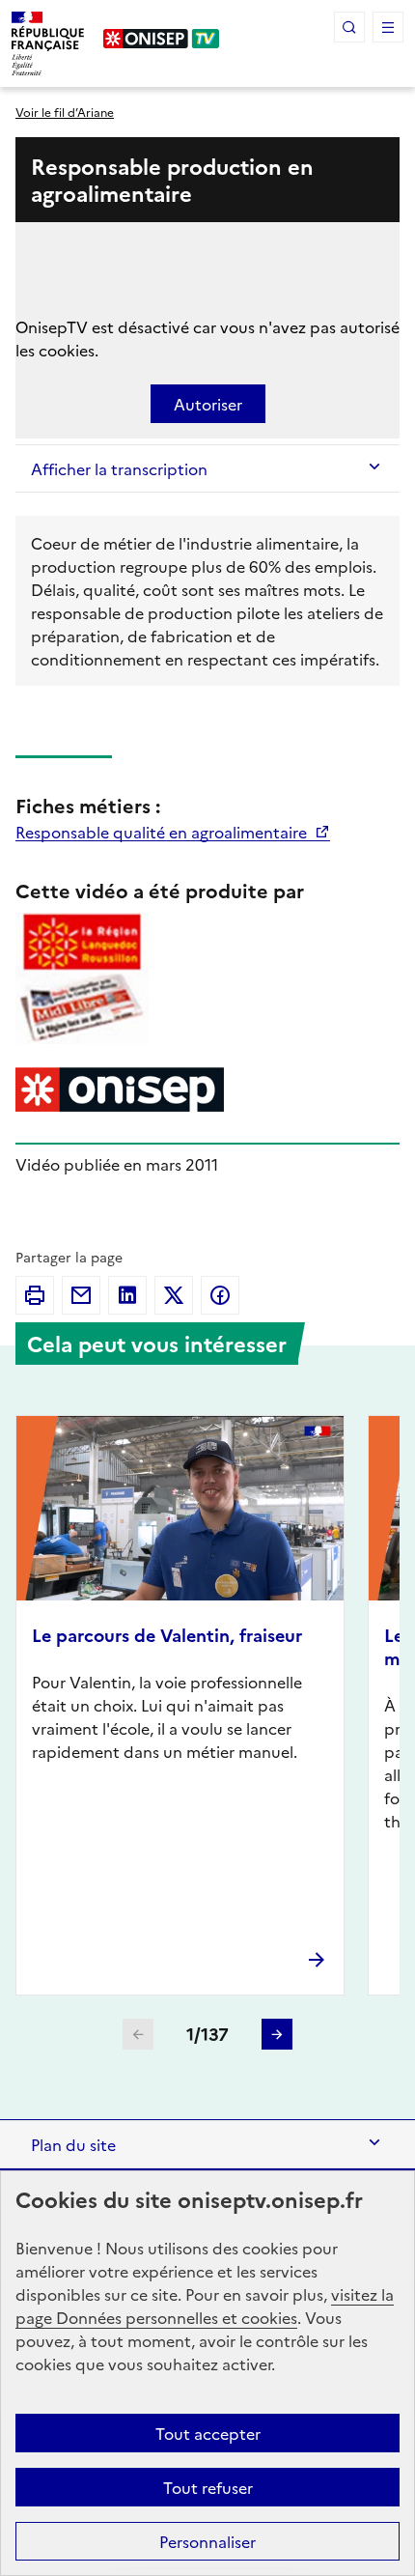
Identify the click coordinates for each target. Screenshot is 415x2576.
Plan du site (73, 2144)
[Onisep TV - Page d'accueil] (162, 39)
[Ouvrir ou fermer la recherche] (349, 27)
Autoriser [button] (208, 404)
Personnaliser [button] (207, 2541)
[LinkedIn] (127, 1295)
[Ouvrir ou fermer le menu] (388, 27)
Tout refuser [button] (208, 2487)
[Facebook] (220, 1295)
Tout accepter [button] (208, 2433)
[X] (174, 1295)
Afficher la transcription (119, 468)
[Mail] (81, 1295)
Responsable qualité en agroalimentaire (163, 832)
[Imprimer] (35, 1295)
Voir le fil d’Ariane (65, 112)
